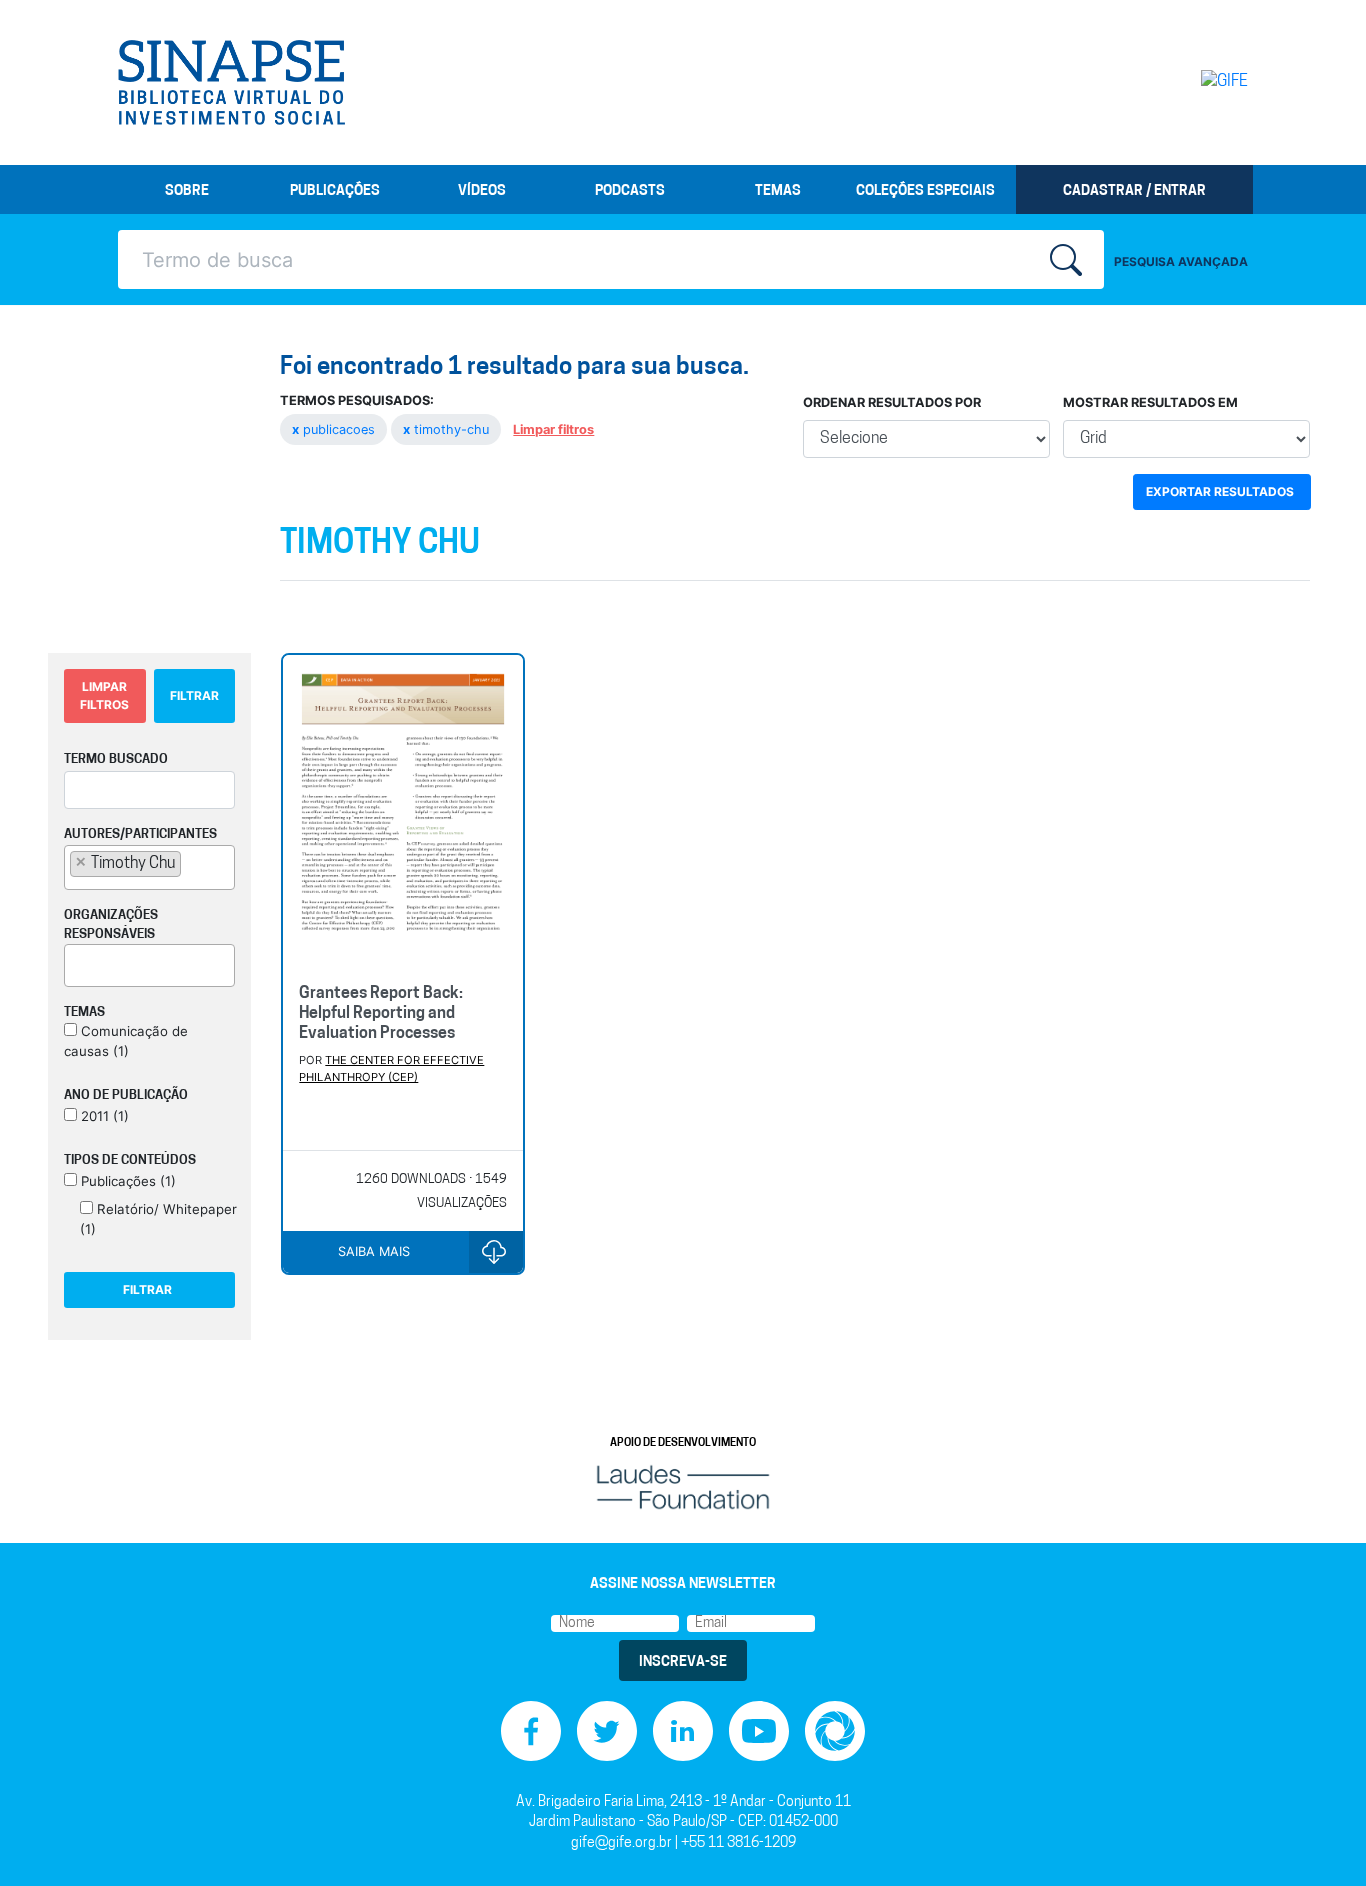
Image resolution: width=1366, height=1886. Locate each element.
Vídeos (482, 191)
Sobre (187, 191)
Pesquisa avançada (1181, 261)
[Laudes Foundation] (683, 1486)
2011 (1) (103, 1116)
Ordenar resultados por (892, 402)
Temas (778, 191)
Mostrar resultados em (1150, 402)
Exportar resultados (1220, 491)
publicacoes (335, 429)
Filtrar (194, 695)
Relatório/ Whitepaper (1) (158, 1219)
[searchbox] (192, 863)
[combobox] (149, 867)
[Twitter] (607, 1731)
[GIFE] (1182, 82)
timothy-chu (448, 429)
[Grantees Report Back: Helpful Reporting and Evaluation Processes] (402, 811)
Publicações (335, 191)
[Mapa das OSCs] (835, 1731)
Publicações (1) (126, 1181)
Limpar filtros (553, 429)
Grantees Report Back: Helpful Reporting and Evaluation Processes (381, 1014)
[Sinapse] (231, 83)
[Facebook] (531, 1731)
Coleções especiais (925, 191)
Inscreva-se (683, 1662)
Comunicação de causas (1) (126, 1041)
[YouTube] (759, 1731)
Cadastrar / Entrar (1134, 191)
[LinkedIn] (683, 1731)
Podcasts (630, 191)
